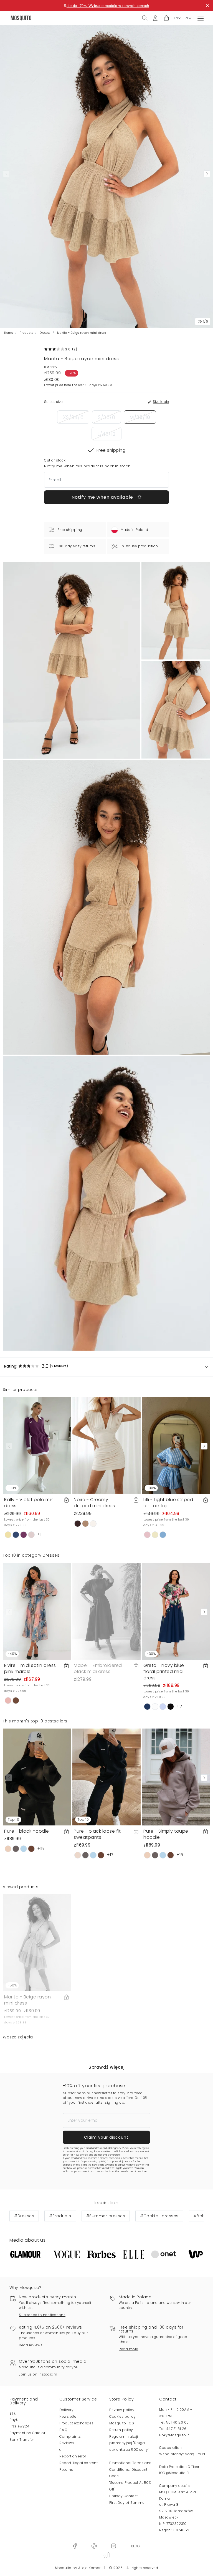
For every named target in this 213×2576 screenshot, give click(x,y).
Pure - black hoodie (27, 1831)
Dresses (45, 333)
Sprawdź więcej (106, 2067)
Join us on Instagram (38, 2374)
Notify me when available (103, 497)
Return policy (121, 2430)
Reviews (67, 2443)
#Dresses (24, 2216)
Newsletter (69, 2416)
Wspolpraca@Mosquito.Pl (182, 2454)
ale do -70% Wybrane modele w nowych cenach (108, 5)
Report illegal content (78, 2463)
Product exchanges (77, 2423)
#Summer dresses (106, 2216)
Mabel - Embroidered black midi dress (98, 1668)
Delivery (66, 2410)
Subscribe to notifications (42, 2315)
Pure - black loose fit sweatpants (97, 1834)
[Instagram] (113, 2546)
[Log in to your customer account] (155, 18)
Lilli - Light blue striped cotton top (168, 1503)
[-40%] (37, 1611)
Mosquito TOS (122, 2423)
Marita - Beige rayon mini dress (27, 2000)
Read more (129, 2349)
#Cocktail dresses (159, 2216)
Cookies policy (122, 2416)
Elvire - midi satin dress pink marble (30, 1668)
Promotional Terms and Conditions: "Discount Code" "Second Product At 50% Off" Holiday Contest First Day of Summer (130, 2483)
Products (26, 333)
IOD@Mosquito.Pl (174, 2473)
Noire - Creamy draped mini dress (94, 1503)
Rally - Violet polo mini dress (29, 1503)
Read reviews (31, 2345)
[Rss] (135, 2546)
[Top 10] (37, 1777)
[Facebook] (75, 2546)
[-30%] (37, 1445)
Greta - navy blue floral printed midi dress (164, 1672)
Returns (66, 2470)
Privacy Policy (133, 2165)
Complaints (70, 2436)
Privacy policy (122, 2410)
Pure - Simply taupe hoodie (166, 1834)
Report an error (73, 2456)
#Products (60, 2216)
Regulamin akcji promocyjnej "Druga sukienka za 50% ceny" (129, 2443)
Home (9, 333)
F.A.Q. (64, 2430)
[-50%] (37, 1942)
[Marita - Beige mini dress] (176, 611)
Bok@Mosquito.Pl (174, 2435)
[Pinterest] (94, 2546)
